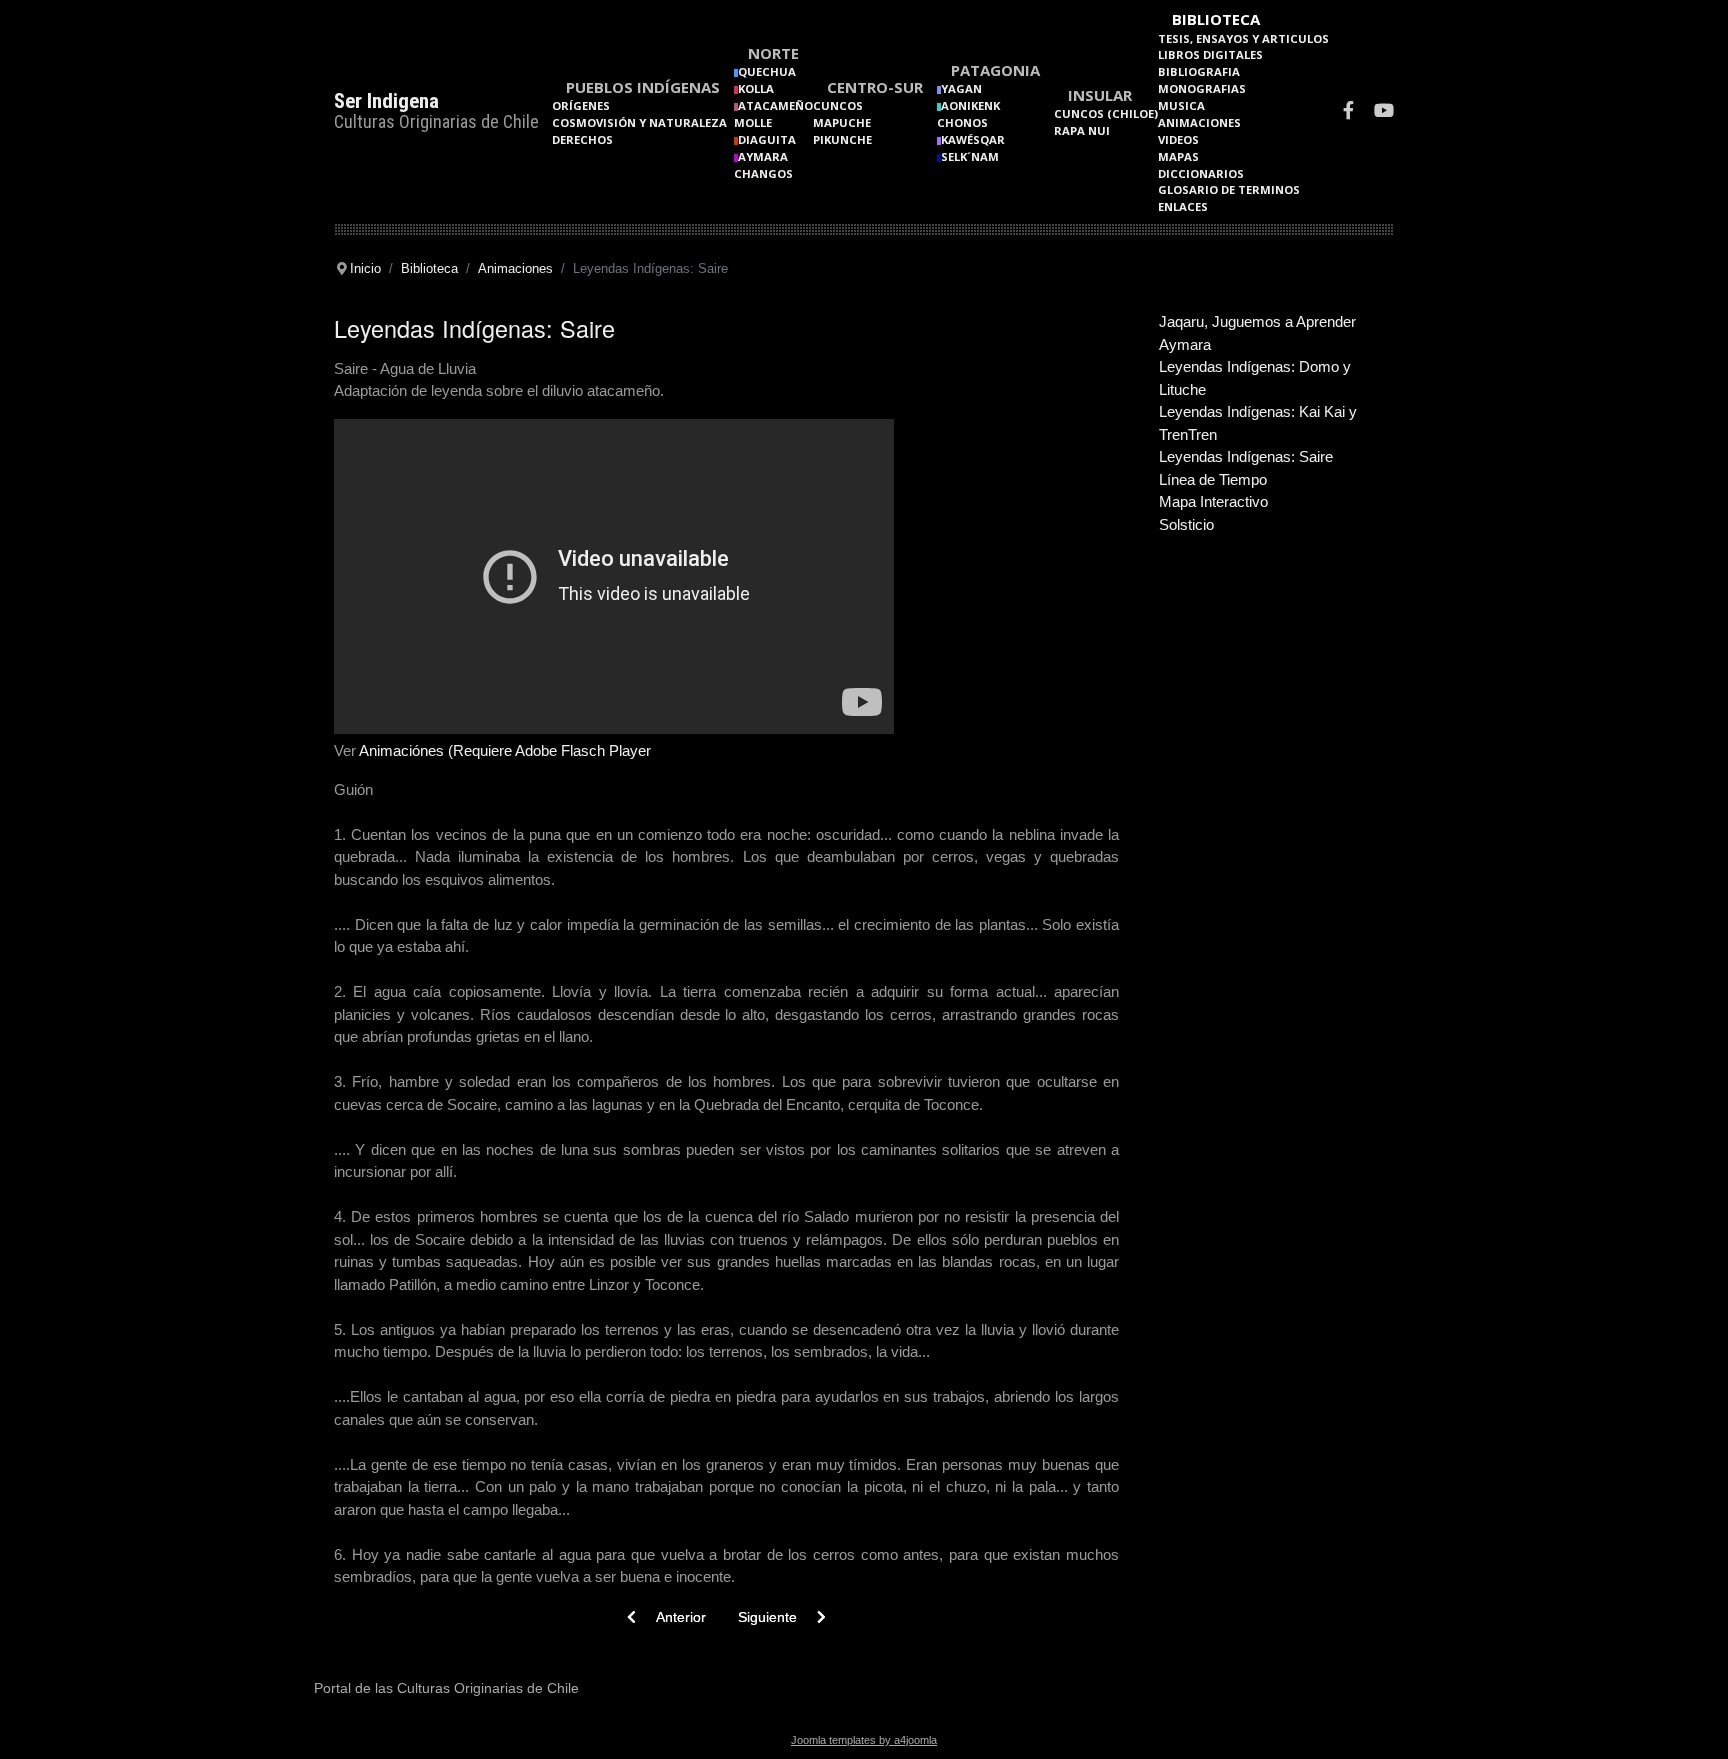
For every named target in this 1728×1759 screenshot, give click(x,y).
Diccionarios (1201, 173)
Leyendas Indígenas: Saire (1246, 456)
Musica (1181, 105)
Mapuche (842, 122)
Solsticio (1186, 524)
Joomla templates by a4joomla (864, 1740)
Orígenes (581, 105)
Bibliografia (1199, 71)
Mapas (1178, 156)
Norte (773, 53)
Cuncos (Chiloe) (1106, 113)
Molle (753, 122)
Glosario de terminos (1229, 189)
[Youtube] (1384, 112)
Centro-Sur (875, 87)
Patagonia (995, 70)
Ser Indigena (386, 101)
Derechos (582, 139)
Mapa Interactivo (1213, 501)
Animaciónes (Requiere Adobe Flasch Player (505, 750)
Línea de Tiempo (1213, 479)
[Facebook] (1348, 112)
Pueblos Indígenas (643, 87)
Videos (1178, 139)
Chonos (962, 122)
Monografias (1202, 88)
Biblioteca (1216, 19)
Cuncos (838, 105)
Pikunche (842, 139)
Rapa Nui (1082, 130)
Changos (763, 173)
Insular (1100, 95)
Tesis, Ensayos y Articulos (1243, 38)
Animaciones (1199, 122)
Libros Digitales (1210, 54)
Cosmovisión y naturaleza (639, 122)
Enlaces (1183, 206)
